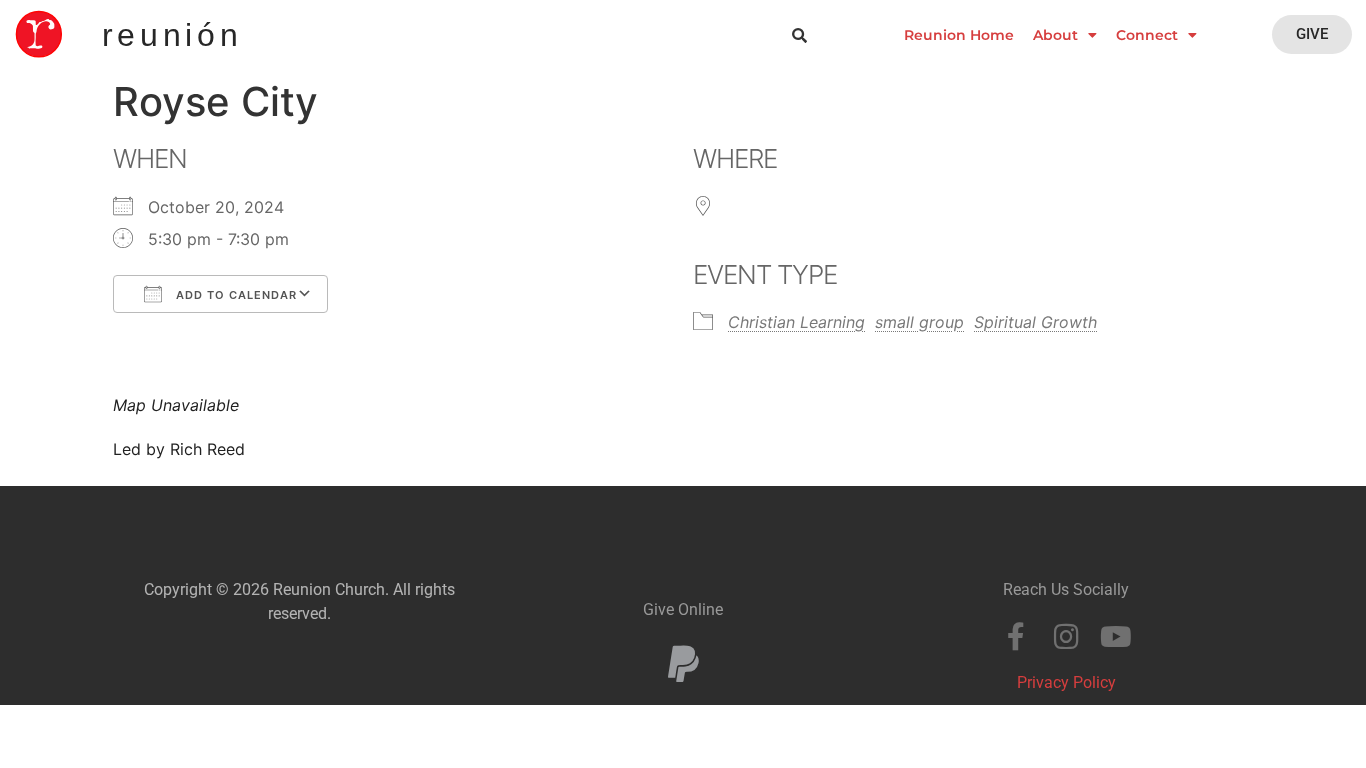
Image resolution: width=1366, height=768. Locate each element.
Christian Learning (796, 322)
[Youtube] (1116, 637)
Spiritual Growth (1035, 322)
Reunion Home (959, 35)
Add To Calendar (234, 295)
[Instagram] (1066, 637)
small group (919, 322)
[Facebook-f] (1016, 637)
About (1055, 35)
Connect (1147, 35)
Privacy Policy (1066, 682)
